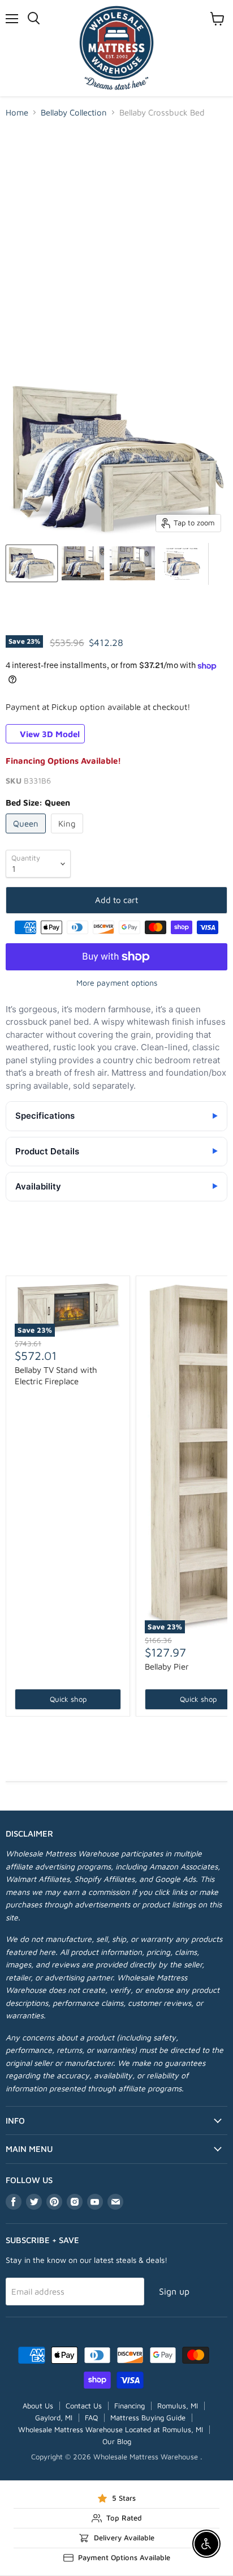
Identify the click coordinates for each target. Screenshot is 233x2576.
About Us (38, 2406)
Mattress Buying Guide (148, 2417)
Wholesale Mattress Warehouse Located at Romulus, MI (111, 2429)
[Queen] (27, 836)
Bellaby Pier (167, 1666)
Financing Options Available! (63, 761)
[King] (68, 836)
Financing (130, 2406)
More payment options (117, 983)
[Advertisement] (116, 250)
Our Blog (117, 2441)
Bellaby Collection (74, 112)
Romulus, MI (178, 2406)
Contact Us (84, 2406)
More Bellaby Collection (117, 1257)
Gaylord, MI (54, 2417)
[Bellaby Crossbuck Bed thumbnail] (32, 563)
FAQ (91, 2417)
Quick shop (68, 1699)
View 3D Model (49, 733)
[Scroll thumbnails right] (217, 564)
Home (17, 112)
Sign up (174, 2291)
